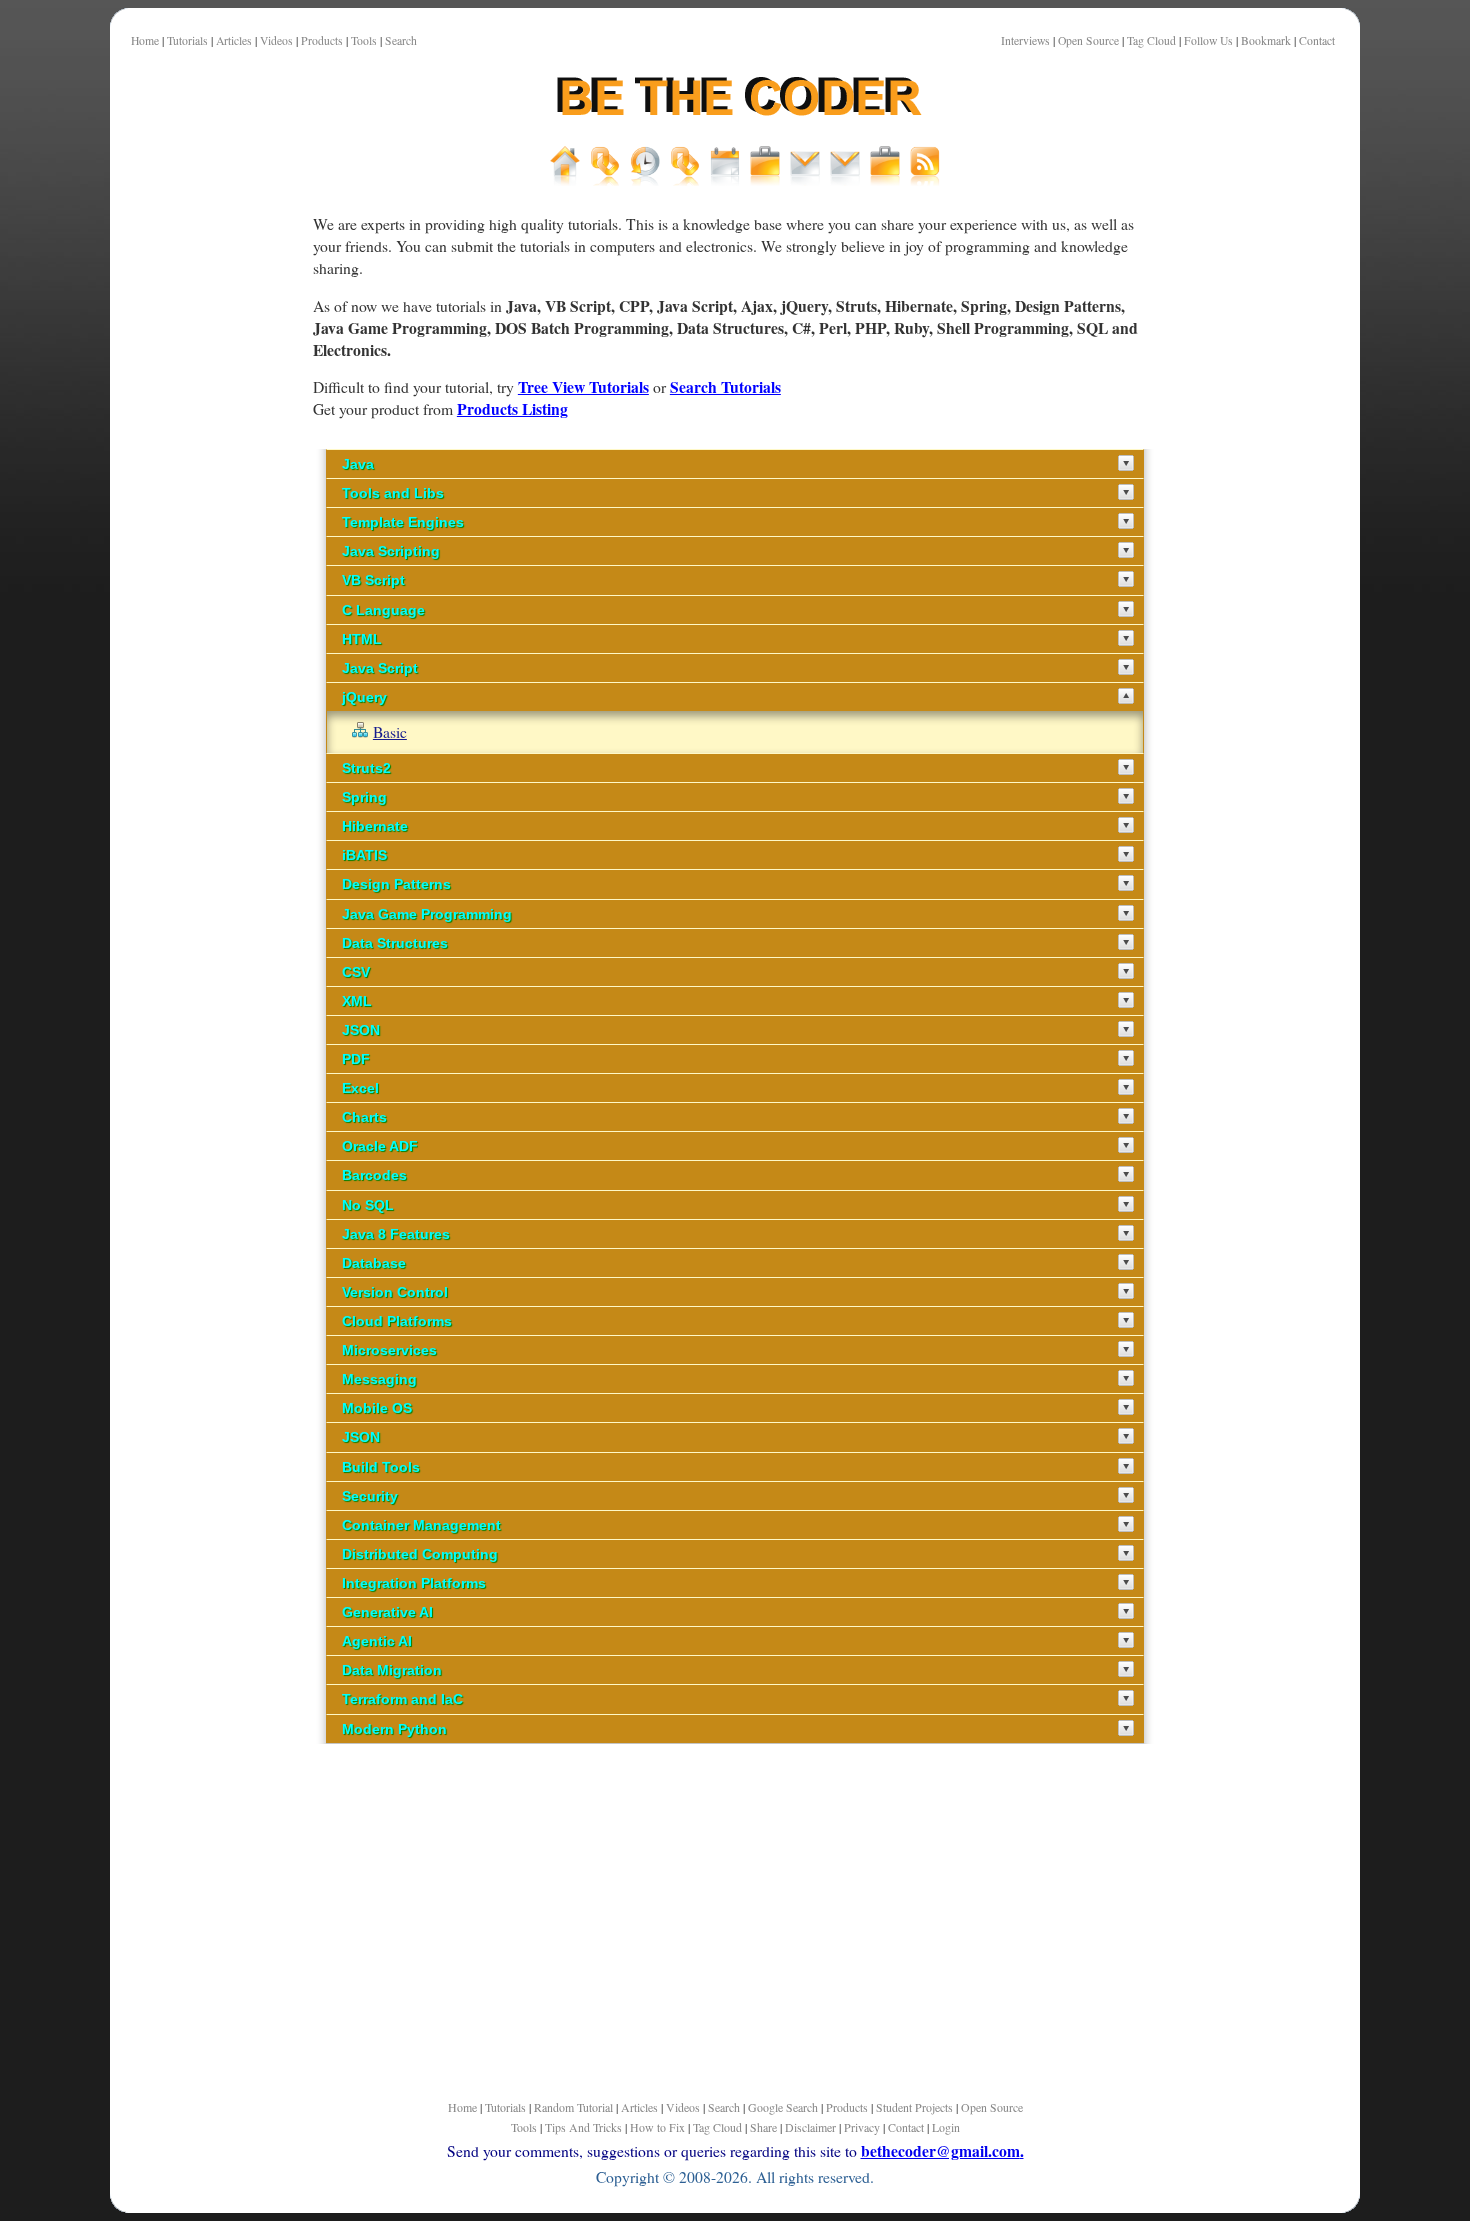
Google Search (783, 2107)
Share (763, 2127)
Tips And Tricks (583, 2127)
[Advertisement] (210, 699)
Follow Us (1208, 40)
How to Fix (657, 2127)
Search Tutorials (725, 386)
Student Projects (914, 2107)
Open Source (1088, 40)
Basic (390, 731)
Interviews (1025, 40)
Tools (364, 40)
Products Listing (512, 408)
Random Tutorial (573, 2107)
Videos (276, 40)
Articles (234, 40)
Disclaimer (810, 2127)
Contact (1317, 40)
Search (401, 40)
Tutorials (187, 40)
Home (145, 40)
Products (322, 40)
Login (946, 2127)
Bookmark (1266, 40)
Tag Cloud (1151, 40)
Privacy (862, 2127)
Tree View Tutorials (583, 386)
